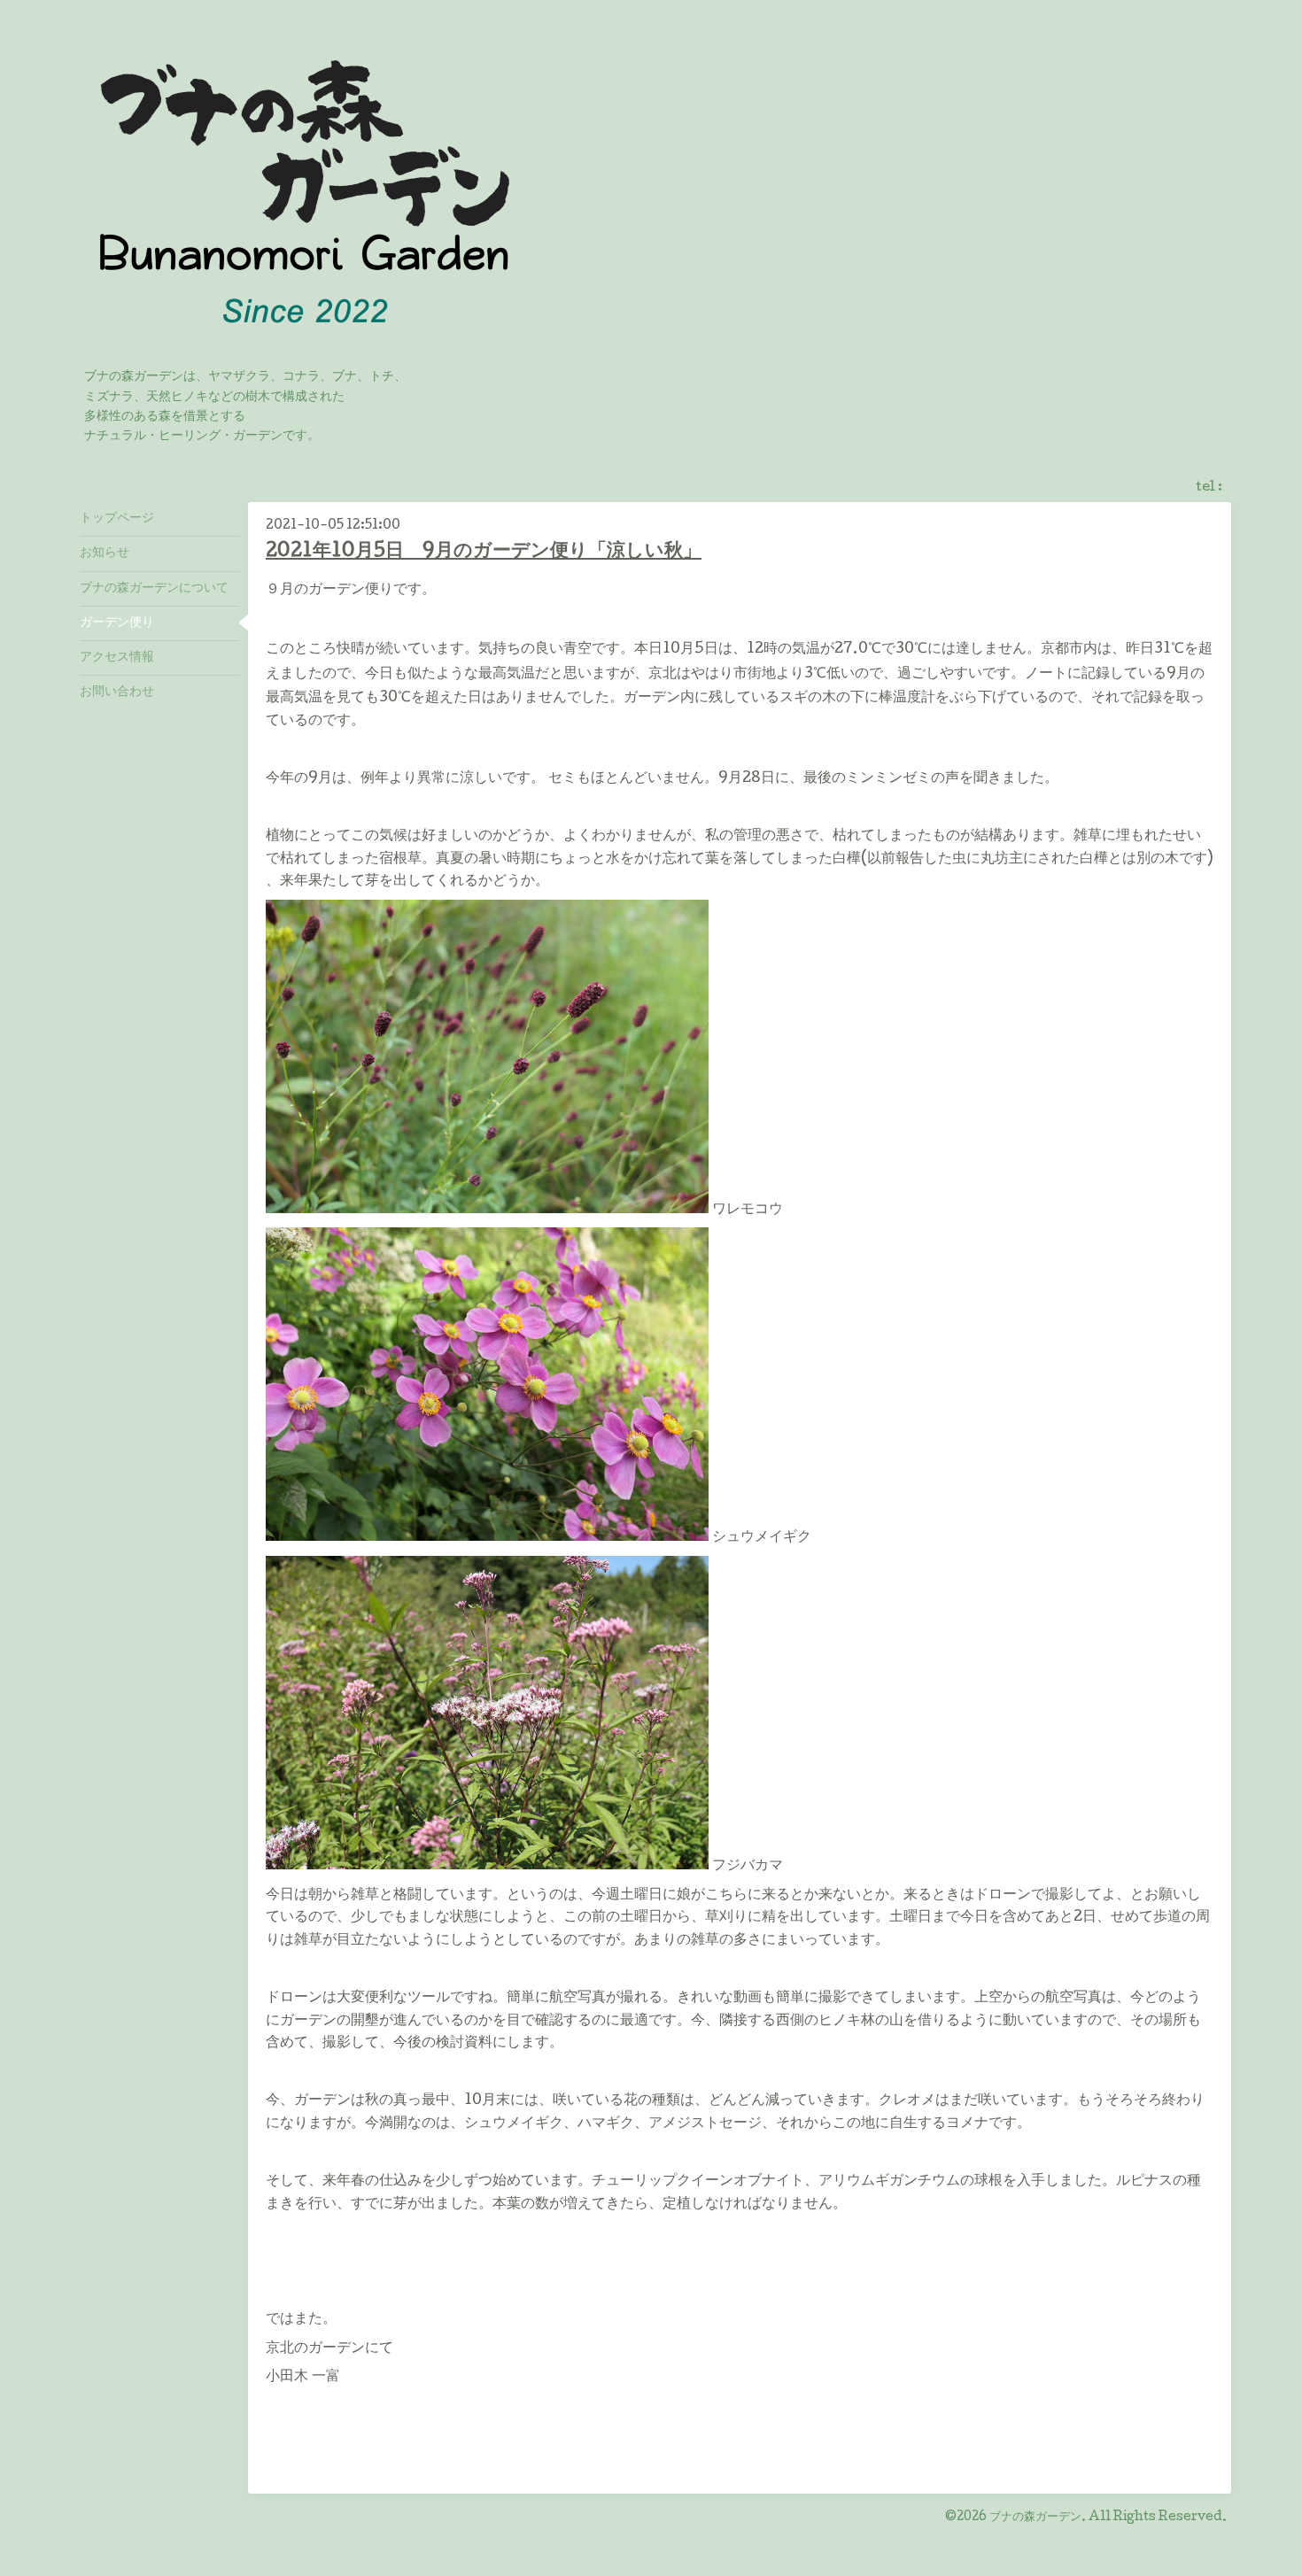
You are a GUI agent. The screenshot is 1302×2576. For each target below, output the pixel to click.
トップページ (117, 519)
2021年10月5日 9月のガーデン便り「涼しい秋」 (484, 552)
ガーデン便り (117, 623)
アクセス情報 (117, 658)
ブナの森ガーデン (1035, 2518)
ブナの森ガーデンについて (154, 589)
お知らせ (105, 553)
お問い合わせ (117, 692)
